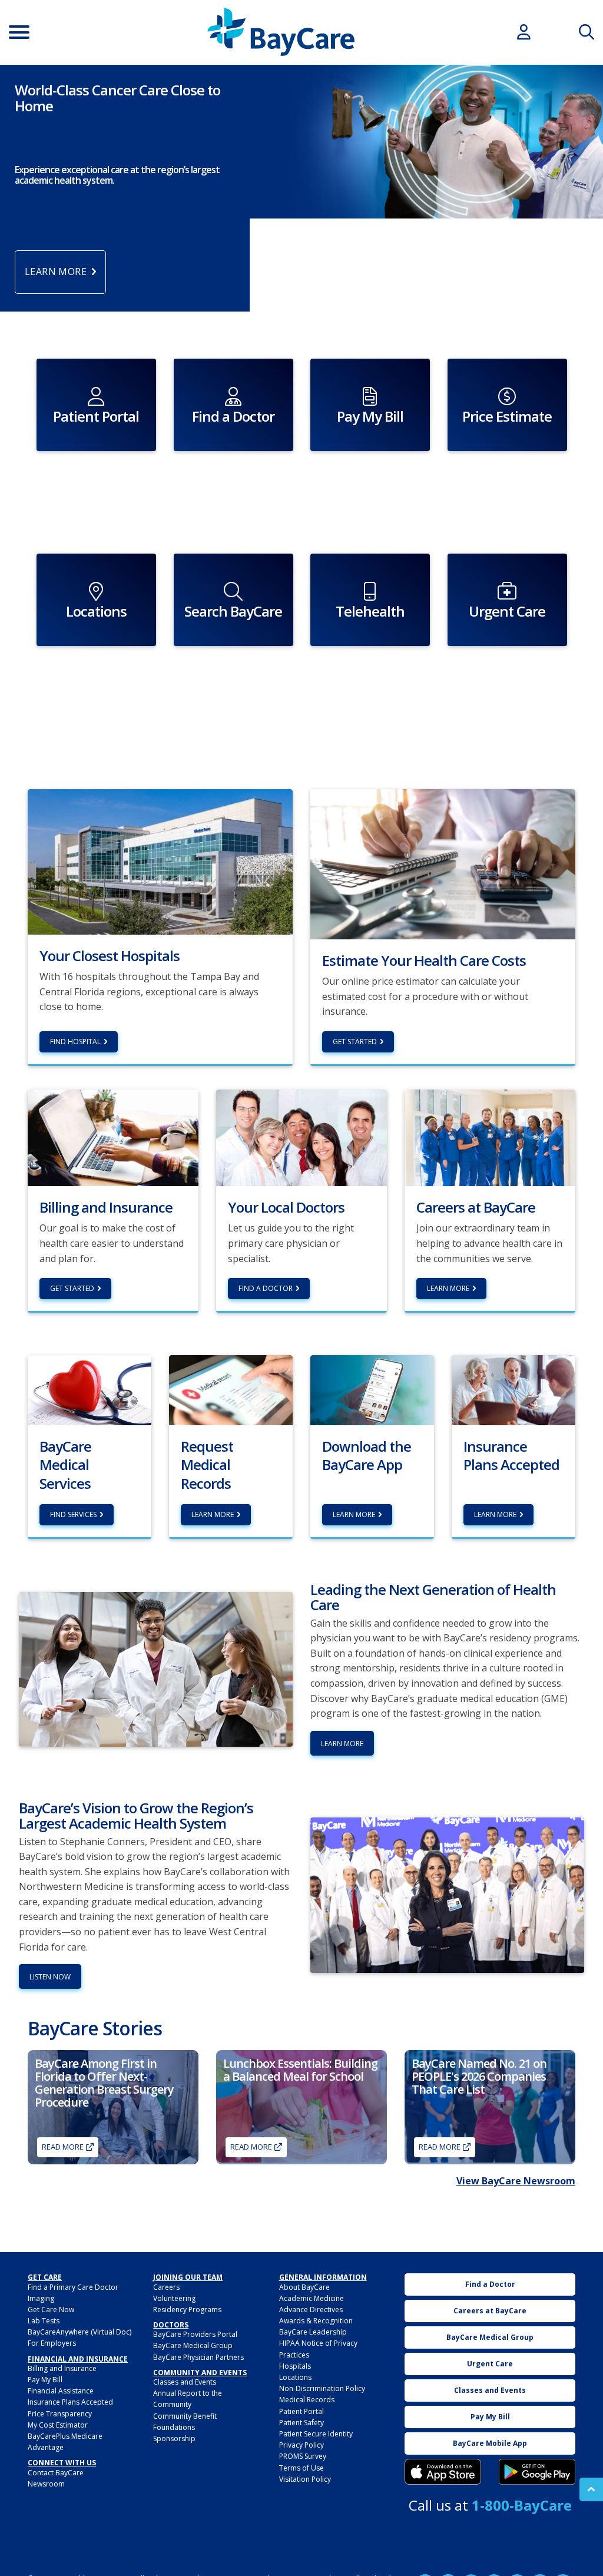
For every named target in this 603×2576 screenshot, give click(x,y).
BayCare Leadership (313, 2332)
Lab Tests (44, 2321)
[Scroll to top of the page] (591, 2489)
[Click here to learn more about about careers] (490, 1137)
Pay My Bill (45, 2380)
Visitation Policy (305, 2479)
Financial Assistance (61, 2391)
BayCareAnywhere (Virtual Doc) (79, 2332)
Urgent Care (490, 2364)
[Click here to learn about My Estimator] (443, 863)
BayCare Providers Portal (195, 2334)
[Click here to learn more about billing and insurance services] (113, 1137)
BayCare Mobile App (490, 2443)
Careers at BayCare (490, 2311)
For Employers (52, 2343)
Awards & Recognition (316, 2321)
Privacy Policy (301, 2445)
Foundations (174, 2427)
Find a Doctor (266, 1288)
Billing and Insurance (62, 2368)
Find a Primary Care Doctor (73, 2287)
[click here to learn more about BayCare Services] (90, 1389)
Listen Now (50, 1977)
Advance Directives (311, 2310)
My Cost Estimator (58, 2425)
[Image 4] (537, 2472)
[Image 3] (443, 2472)
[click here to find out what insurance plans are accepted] (513, 1389)
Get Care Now (51, 2310)
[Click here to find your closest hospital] (160, 861)
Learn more (213, 1514)
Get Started (355, 1042)
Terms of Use (301, 2468)
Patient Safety (301, 2423)
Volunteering (174, 2298)
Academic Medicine (312, 2298)
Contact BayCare (56, 2473)
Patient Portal (301, 2411)
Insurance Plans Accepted (70, 2402)
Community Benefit (185, 2416)
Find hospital (75, 1042)
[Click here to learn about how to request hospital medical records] (231, 1389)
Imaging (41, 2298)
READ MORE (440, 2147)
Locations (295, 2377)
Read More (63, 2147)
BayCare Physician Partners (198, 2357)
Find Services (73, 1514)
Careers (166, 2287)
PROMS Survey (303, 2456)
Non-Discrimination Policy (322, 2388)
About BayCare (304, 2287)
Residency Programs (187, 2310)
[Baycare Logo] (281, 32)
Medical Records (307, 2400)
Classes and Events (185, 2382)
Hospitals (295, 2366)
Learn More (448, 1288)
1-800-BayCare (522, 2505)
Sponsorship (174, 2438)
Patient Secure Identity (316, 2434)
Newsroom (46, 2484)
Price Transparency (60, 2414)
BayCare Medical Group (193, 2345)
